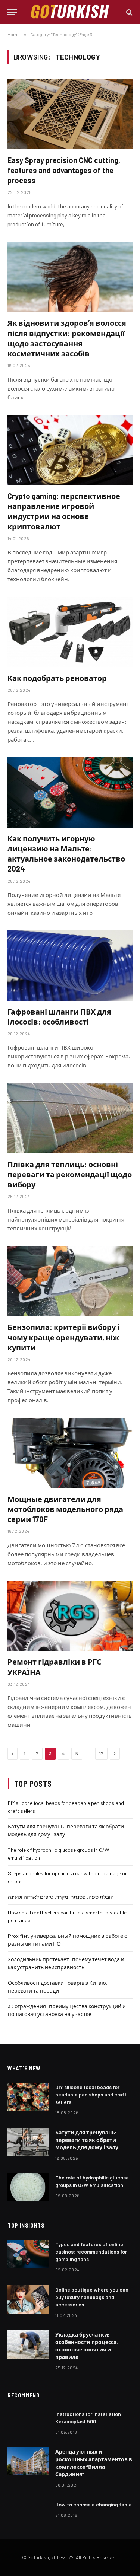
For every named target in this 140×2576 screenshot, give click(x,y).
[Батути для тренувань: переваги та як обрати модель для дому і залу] (28, 2142)
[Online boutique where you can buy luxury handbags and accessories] (28, 2299)
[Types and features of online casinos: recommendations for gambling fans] (28, 2254)
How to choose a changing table (94, 2504)
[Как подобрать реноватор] (70, 632)
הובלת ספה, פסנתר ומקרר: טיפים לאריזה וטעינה (61, 1897)
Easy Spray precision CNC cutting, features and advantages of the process (64, 170)
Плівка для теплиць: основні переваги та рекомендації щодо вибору (70, 1174)
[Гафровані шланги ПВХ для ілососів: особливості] (70, 965)
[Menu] (12, 12)
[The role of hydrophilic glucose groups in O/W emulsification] (28, 2187)
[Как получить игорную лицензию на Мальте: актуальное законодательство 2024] (70, 792)
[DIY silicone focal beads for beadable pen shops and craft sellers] (28, 2097)
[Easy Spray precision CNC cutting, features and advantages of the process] (70, 114)
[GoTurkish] (70, 12)
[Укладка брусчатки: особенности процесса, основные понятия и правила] (28, 2344)
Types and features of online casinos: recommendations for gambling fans (91, 2252)
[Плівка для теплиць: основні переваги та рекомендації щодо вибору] (70, 1118)
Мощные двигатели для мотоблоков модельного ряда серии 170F (65, 1509)
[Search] (129, 12)
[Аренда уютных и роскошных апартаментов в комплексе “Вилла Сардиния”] (28, 2461)
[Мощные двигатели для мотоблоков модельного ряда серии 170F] (70, 1453)
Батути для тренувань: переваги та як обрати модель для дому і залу (87, 2140)
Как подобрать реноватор (57, 678)
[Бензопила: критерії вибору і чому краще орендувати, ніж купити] (70, 1281)
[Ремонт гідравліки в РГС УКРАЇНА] (70, 1616)
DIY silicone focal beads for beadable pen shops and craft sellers (91, 2094)
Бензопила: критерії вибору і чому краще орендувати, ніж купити (63, 1337)
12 (101, 1754)
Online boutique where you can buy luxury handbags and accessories (92, 2297)
